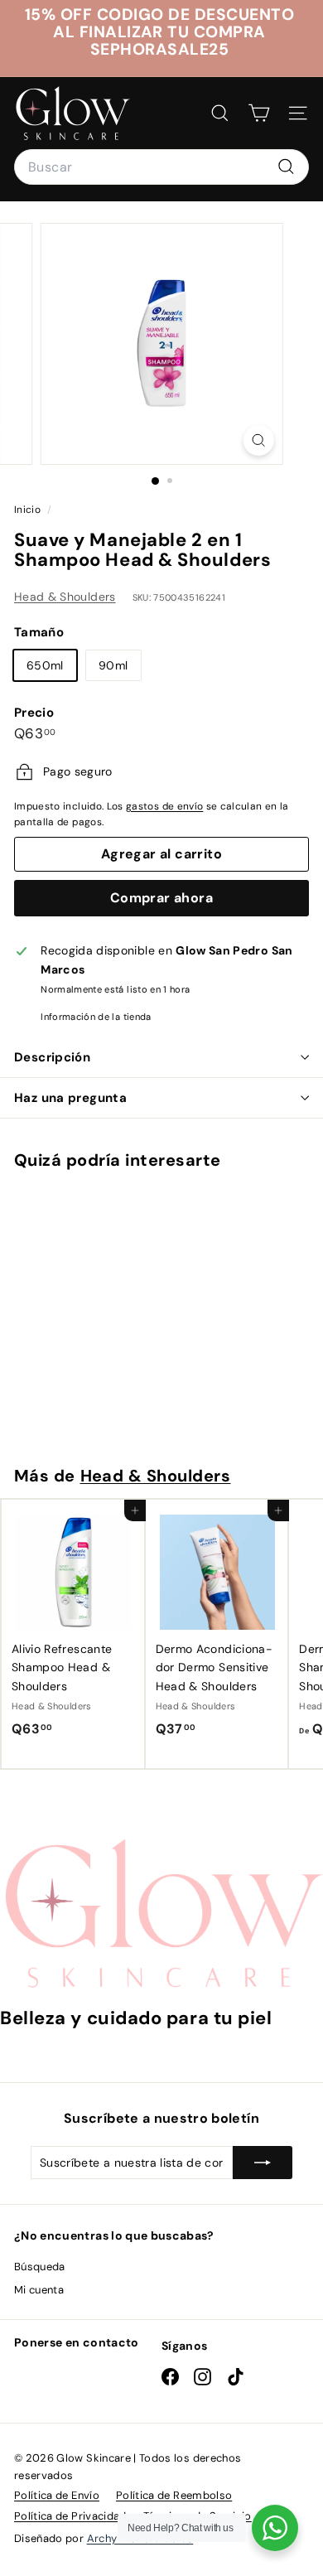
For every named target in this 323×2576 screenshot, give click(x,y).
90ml (113, 665)
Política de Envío (57, 2495)
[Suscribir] (263, 2163)
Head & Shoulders (65, 597)
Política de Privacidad (70, 2516)
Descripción (52, 1057)
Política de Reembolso (174, 2495)
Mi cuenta (39, 2290)
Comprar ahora (161, 898)
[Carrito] (259, 113)
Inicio (29, 510)
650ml (45, 665)
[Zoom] (258, 440)
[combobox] (161, 167)
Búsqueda (40, 2267)
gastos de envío (164, 806)
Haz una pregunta (70, 1098)
